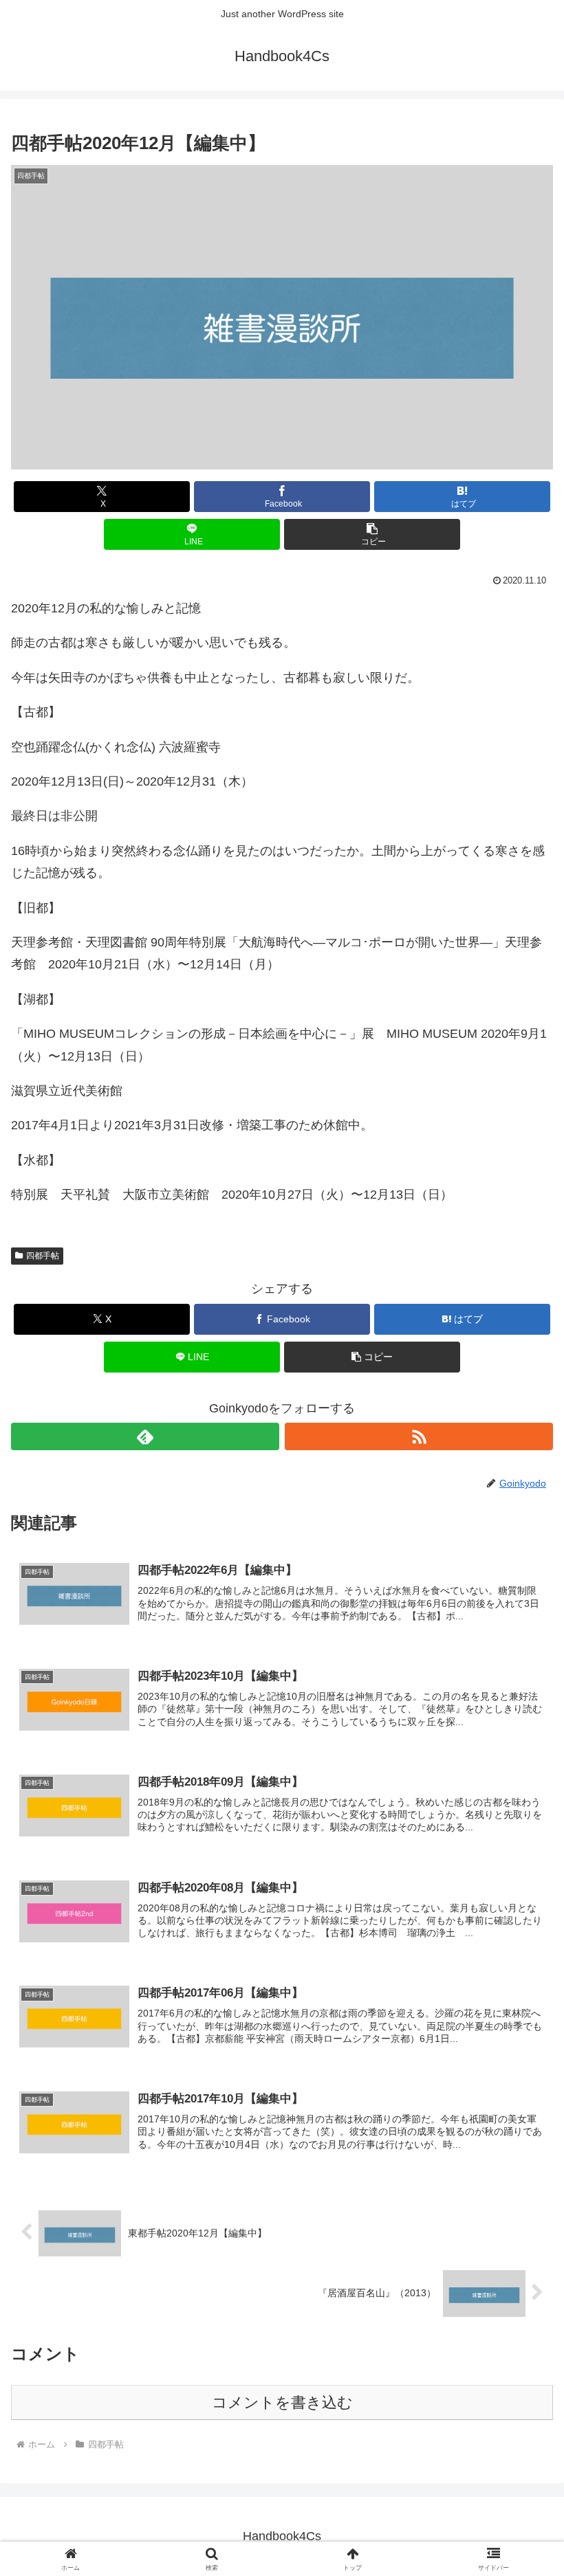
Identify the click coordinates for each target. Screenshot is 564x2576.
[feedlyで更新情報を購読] (145, 1436)
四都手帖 (43, 1256)
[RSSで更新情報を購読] (419, 1436)
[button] (372, 534)
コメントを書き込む (282, 2402)
